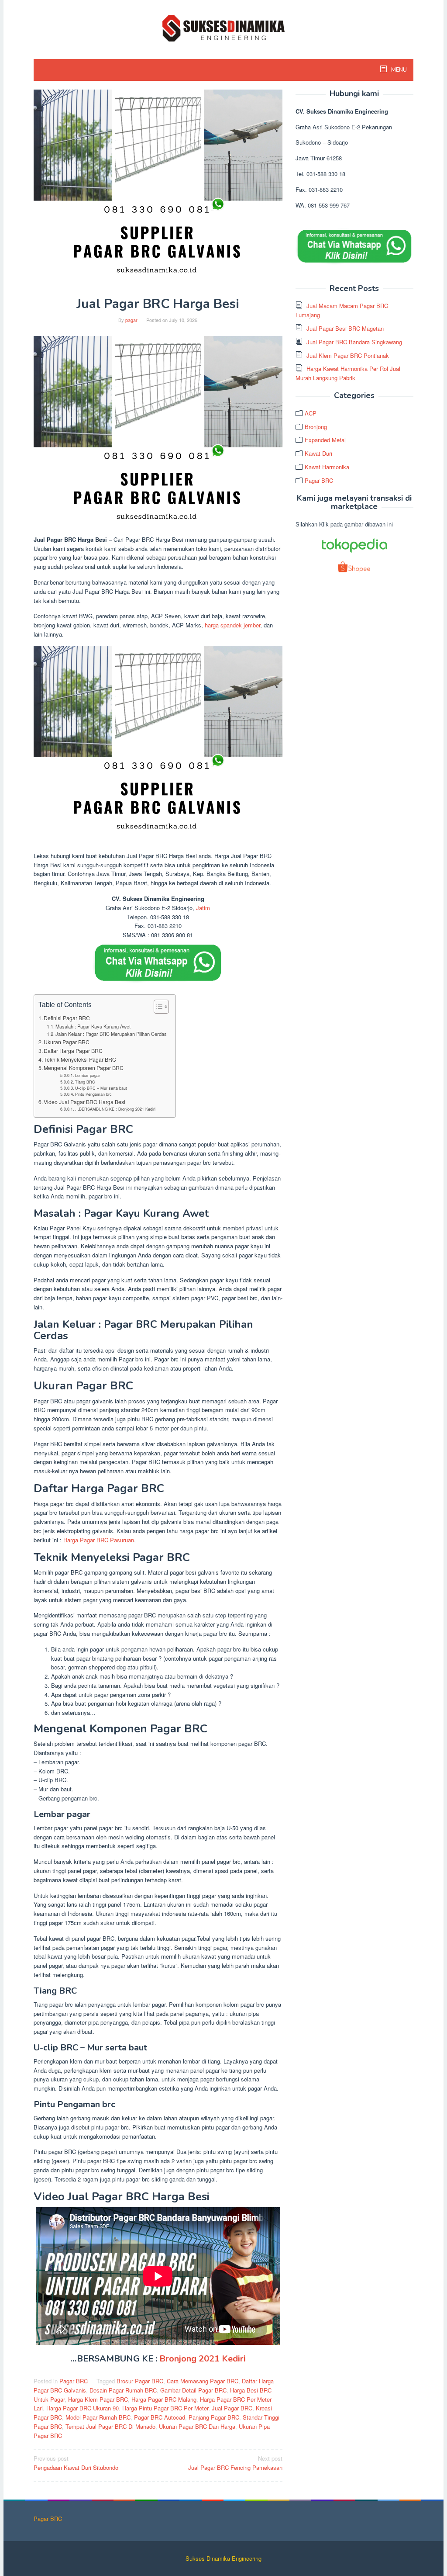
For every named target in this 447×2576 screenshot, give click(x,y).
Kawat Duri (318, 453)
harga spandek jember (232, 625)
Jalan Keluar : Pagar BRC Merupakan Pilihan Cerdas (111, 1034)
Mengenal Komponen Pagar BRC (84, 1068)
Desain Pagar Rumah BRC (123, 2390)
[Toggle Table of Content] (157, 1007)
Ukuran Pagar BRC (67, 1042)
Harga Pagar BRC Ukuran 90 (83, 2408)
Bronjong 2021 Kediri (203, 2359)
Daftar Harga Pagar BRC (73, 1051)
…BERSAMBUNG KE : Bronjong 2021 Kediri (115, 1109)
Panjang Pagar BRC (214, 2417)
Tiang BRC (85, 1082)
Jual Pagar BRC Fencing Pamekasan (235, 2463)
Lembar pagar (88, 1075)
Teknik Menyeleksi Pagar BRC (80, 1059)
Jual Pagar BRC (232, 2408)
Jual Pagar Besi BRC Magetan (345, 328)
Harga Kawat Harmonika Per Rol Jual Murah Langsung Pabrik (348, 373)
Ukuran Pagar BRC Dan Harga (197, 2426)
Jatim (203, 908)
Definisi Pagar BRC (67, 1018)
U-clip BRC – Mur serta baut (101, 1088)
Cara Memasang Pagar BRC (203, 2381)
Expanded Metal (325, 440)
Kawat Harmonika (327, 467)
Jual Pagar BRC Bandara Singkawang (354, 342)
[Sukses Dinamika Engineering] (223, 27)
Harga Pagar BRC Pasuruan (98, 1540)
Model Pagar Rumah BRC (98, 2417)
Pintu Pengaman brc (93, 1094)
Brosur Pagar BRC (140, 2381)
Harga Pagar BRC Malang (164, 2399)
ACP (311, 413)
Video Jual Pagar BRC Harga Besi (84, 1102)
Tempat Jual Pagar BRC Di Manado (110, 2426)
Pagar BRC (74, 2381)
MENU (398, 70)
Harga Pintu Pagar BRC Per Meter (165, 2408)
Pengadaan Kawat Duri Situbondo (76, 2463)
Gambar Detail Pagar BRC (193, 2390)
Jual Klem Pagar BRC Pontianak (348, 355)
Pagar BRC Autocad (160, 2417)
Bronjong (316, 427)
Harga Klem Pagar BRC (98, 2399)
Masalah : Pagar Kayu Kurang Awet (93, 1026)
